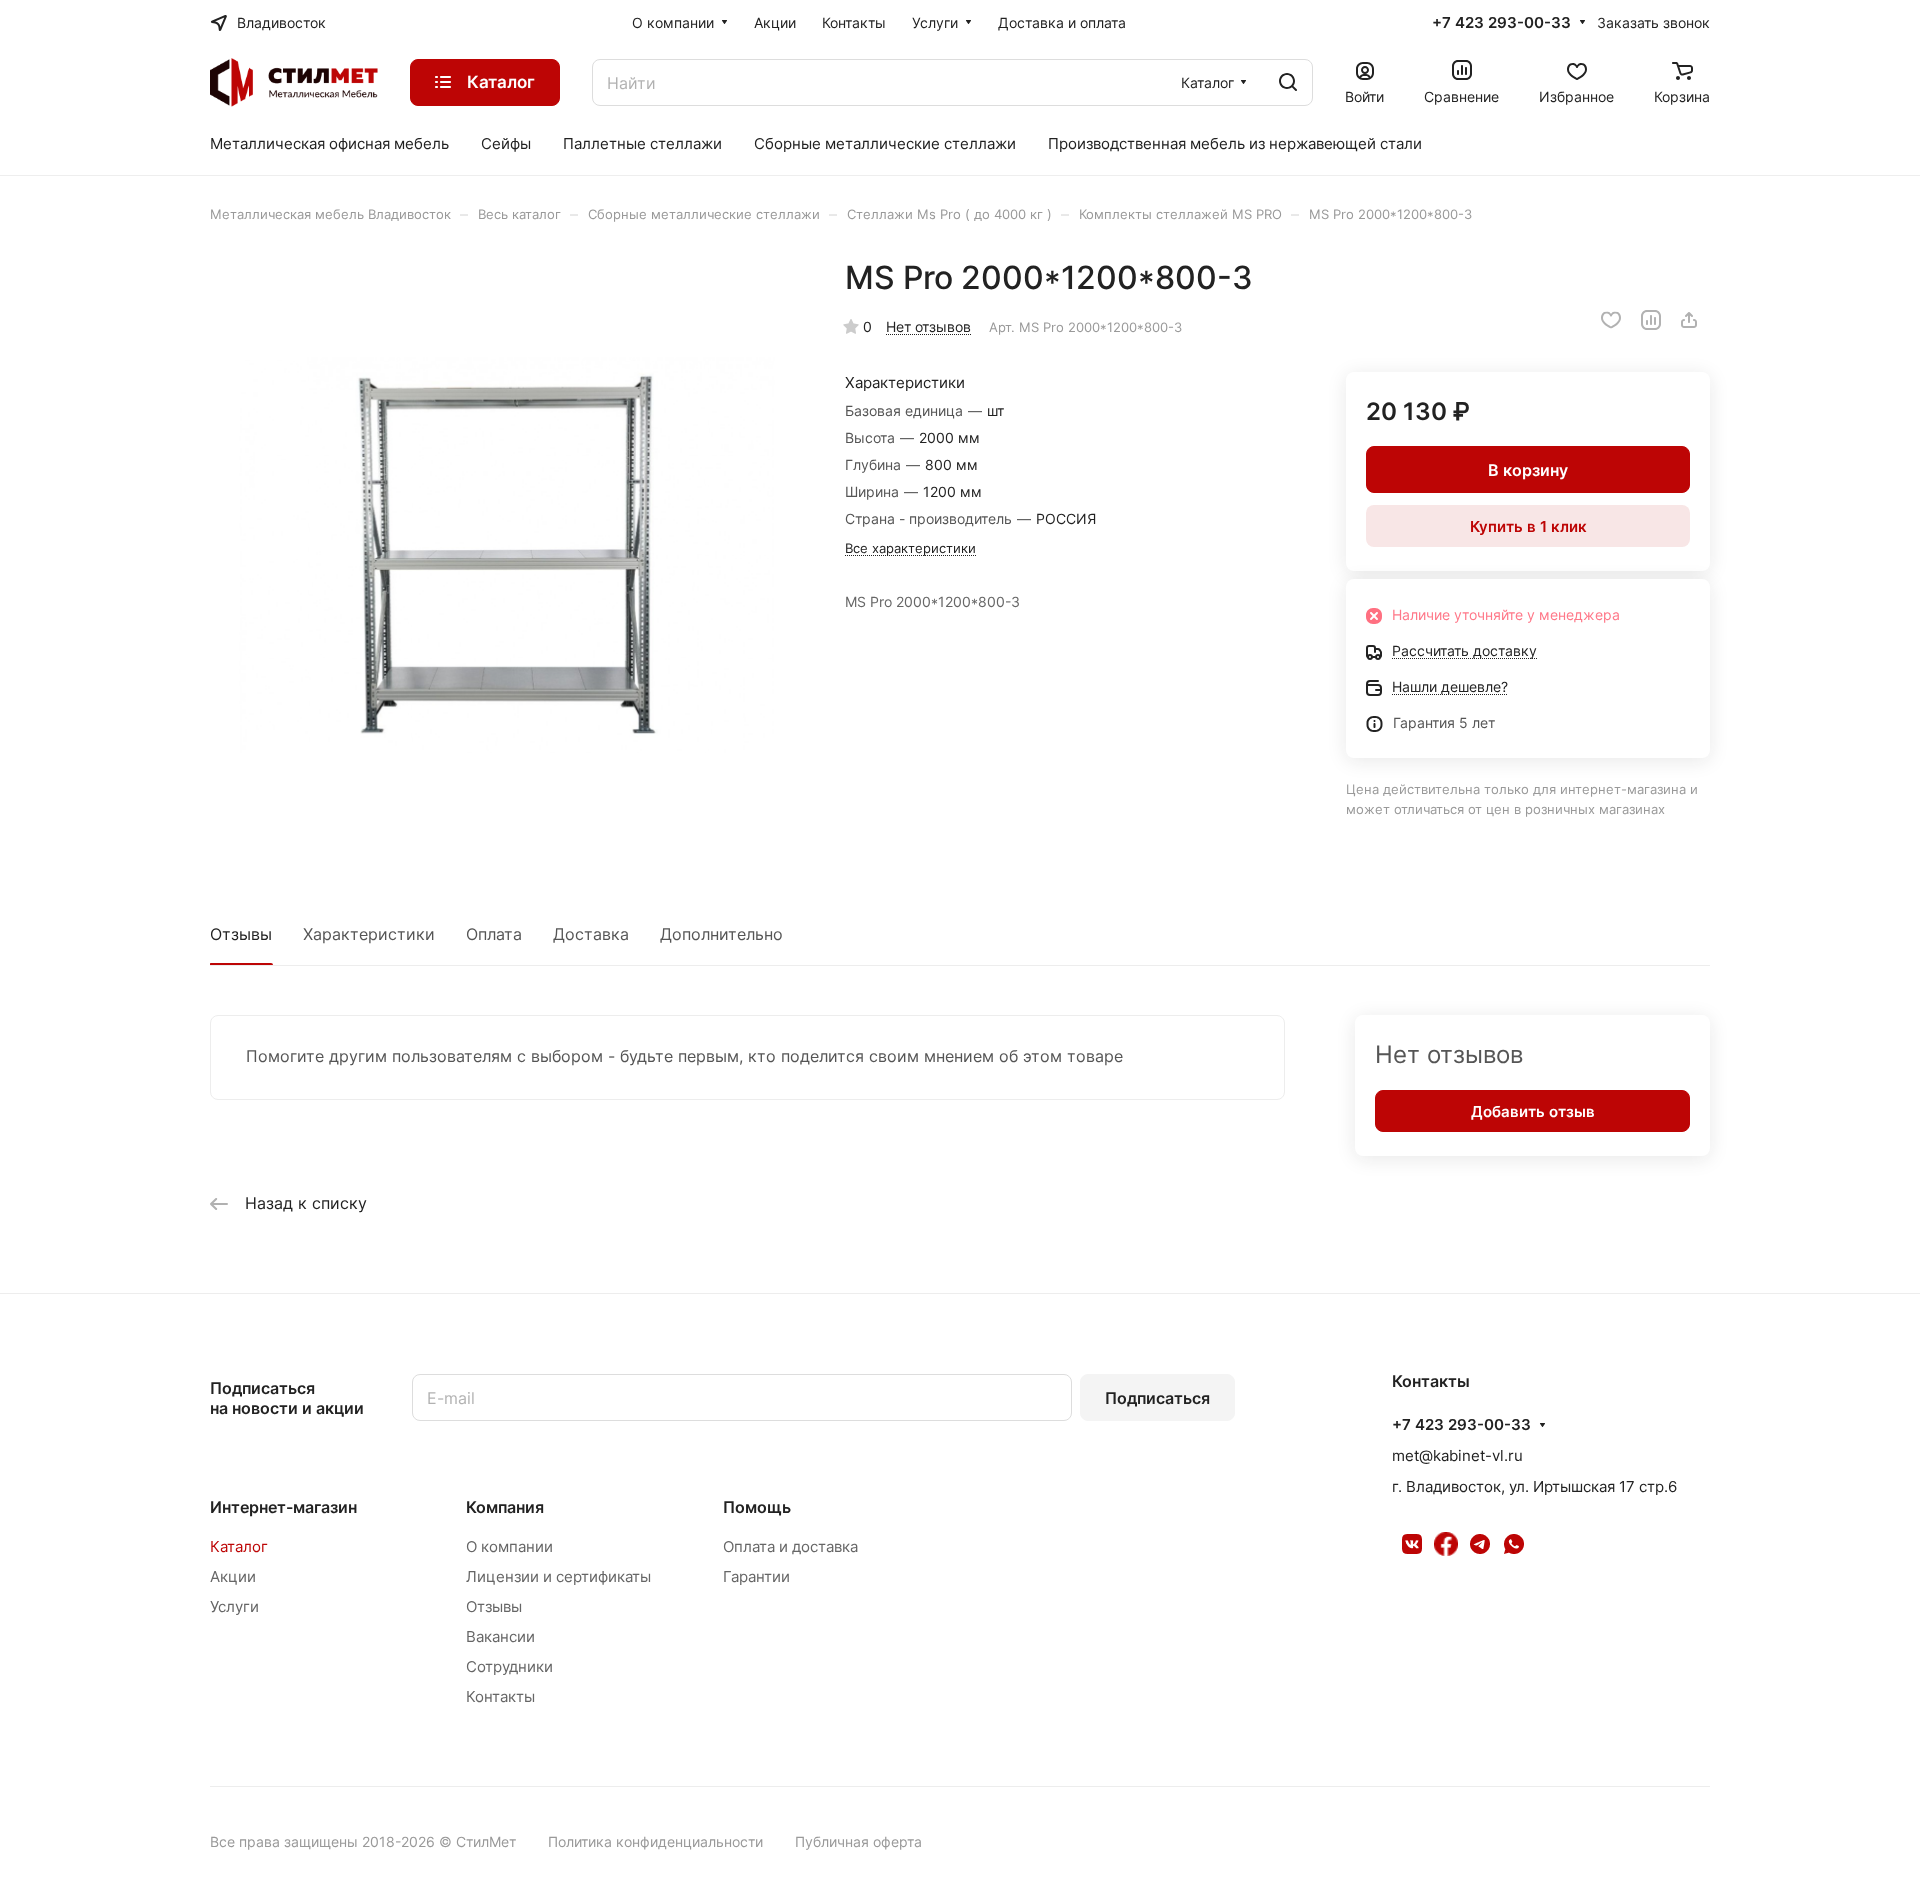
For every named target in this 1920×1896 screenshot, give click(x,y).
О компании (509, 1546)
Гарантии (756, 1576)
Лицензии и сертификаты (558, 1576)
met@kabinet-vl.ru (1457, 1455)
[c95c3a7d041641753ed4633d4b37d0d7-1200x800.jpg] (507, 555)
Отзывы (241, 934)
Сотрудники (509, 1666)
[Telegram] (1480, 1544)
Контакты (500, 1696)
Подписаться (1157, 1398)
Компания (505, 1507)
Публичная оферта (858, 1841)
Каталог (239, 1546)
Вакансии (500, 1636)
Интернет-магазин (283, 1507)
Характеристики (369, 934)
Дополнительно (721, 934)
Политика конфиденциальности (655, 1841)
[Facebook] (1446, 1544)
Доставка (591, 934)
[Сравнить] (1651, 320)
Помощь (757, 1507)
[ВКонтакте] (1412, 1544)
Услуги (234, 1606)
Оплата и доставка (790, 1546)
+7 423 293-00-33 (1501, 23)
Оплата (494, 934)
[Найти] (1288, 82)
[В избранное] (1611, 320)
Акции (233, 1576)
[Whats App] (1514, 1544)
